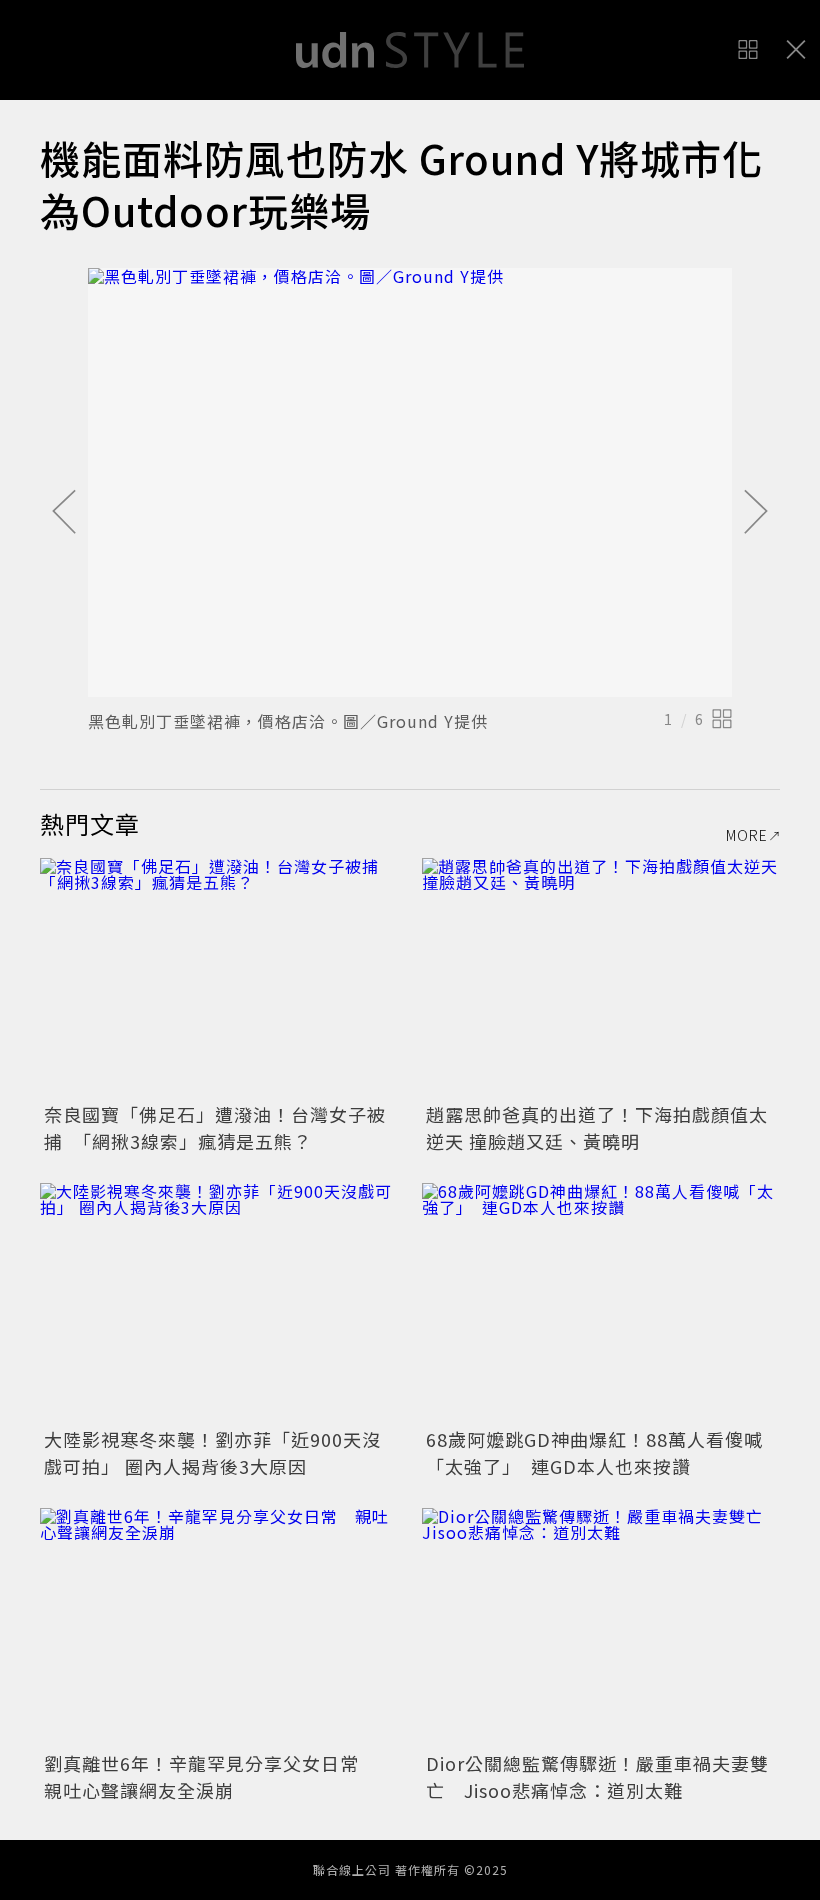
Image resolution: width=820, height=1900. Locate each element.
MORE (747, 835)
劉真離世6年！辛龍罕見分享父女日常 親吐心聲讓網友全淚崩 (211, 1776)
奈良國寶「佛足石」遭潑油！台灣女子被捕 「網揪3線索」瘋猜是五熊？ (215, 1127)
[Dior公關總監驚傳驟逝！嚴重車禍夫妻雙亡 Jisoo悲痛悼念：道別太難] (601, 1627)
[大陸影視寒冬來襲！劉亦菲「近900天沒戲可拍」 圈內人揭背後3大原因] (219, 1302)
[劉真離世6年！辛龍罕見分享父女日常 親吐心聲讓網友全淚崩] (219, 1627)
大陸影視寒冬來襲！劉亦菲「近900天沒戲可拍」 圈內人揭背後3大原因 (212, 1452)
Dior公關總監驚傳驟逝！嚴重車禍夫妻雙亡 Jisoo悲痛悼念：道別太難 (597, 1776)
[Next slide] (756, 513)
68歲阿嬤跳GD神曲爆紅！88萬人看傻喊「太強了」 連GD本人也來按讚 (594, 1452)
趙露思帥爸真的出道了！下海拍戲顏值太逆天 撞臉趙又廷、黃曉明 (597, 1127)
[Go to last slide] (64, 513)
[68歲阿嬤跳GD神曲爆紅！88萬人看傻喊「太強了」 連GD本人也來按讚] (601, 1302)
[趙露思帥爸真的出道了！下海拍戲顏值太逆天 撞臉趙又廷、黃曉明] (601, 977)
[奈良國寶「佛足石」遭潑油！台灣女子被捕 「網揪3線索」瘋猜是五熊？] (219, 977)
